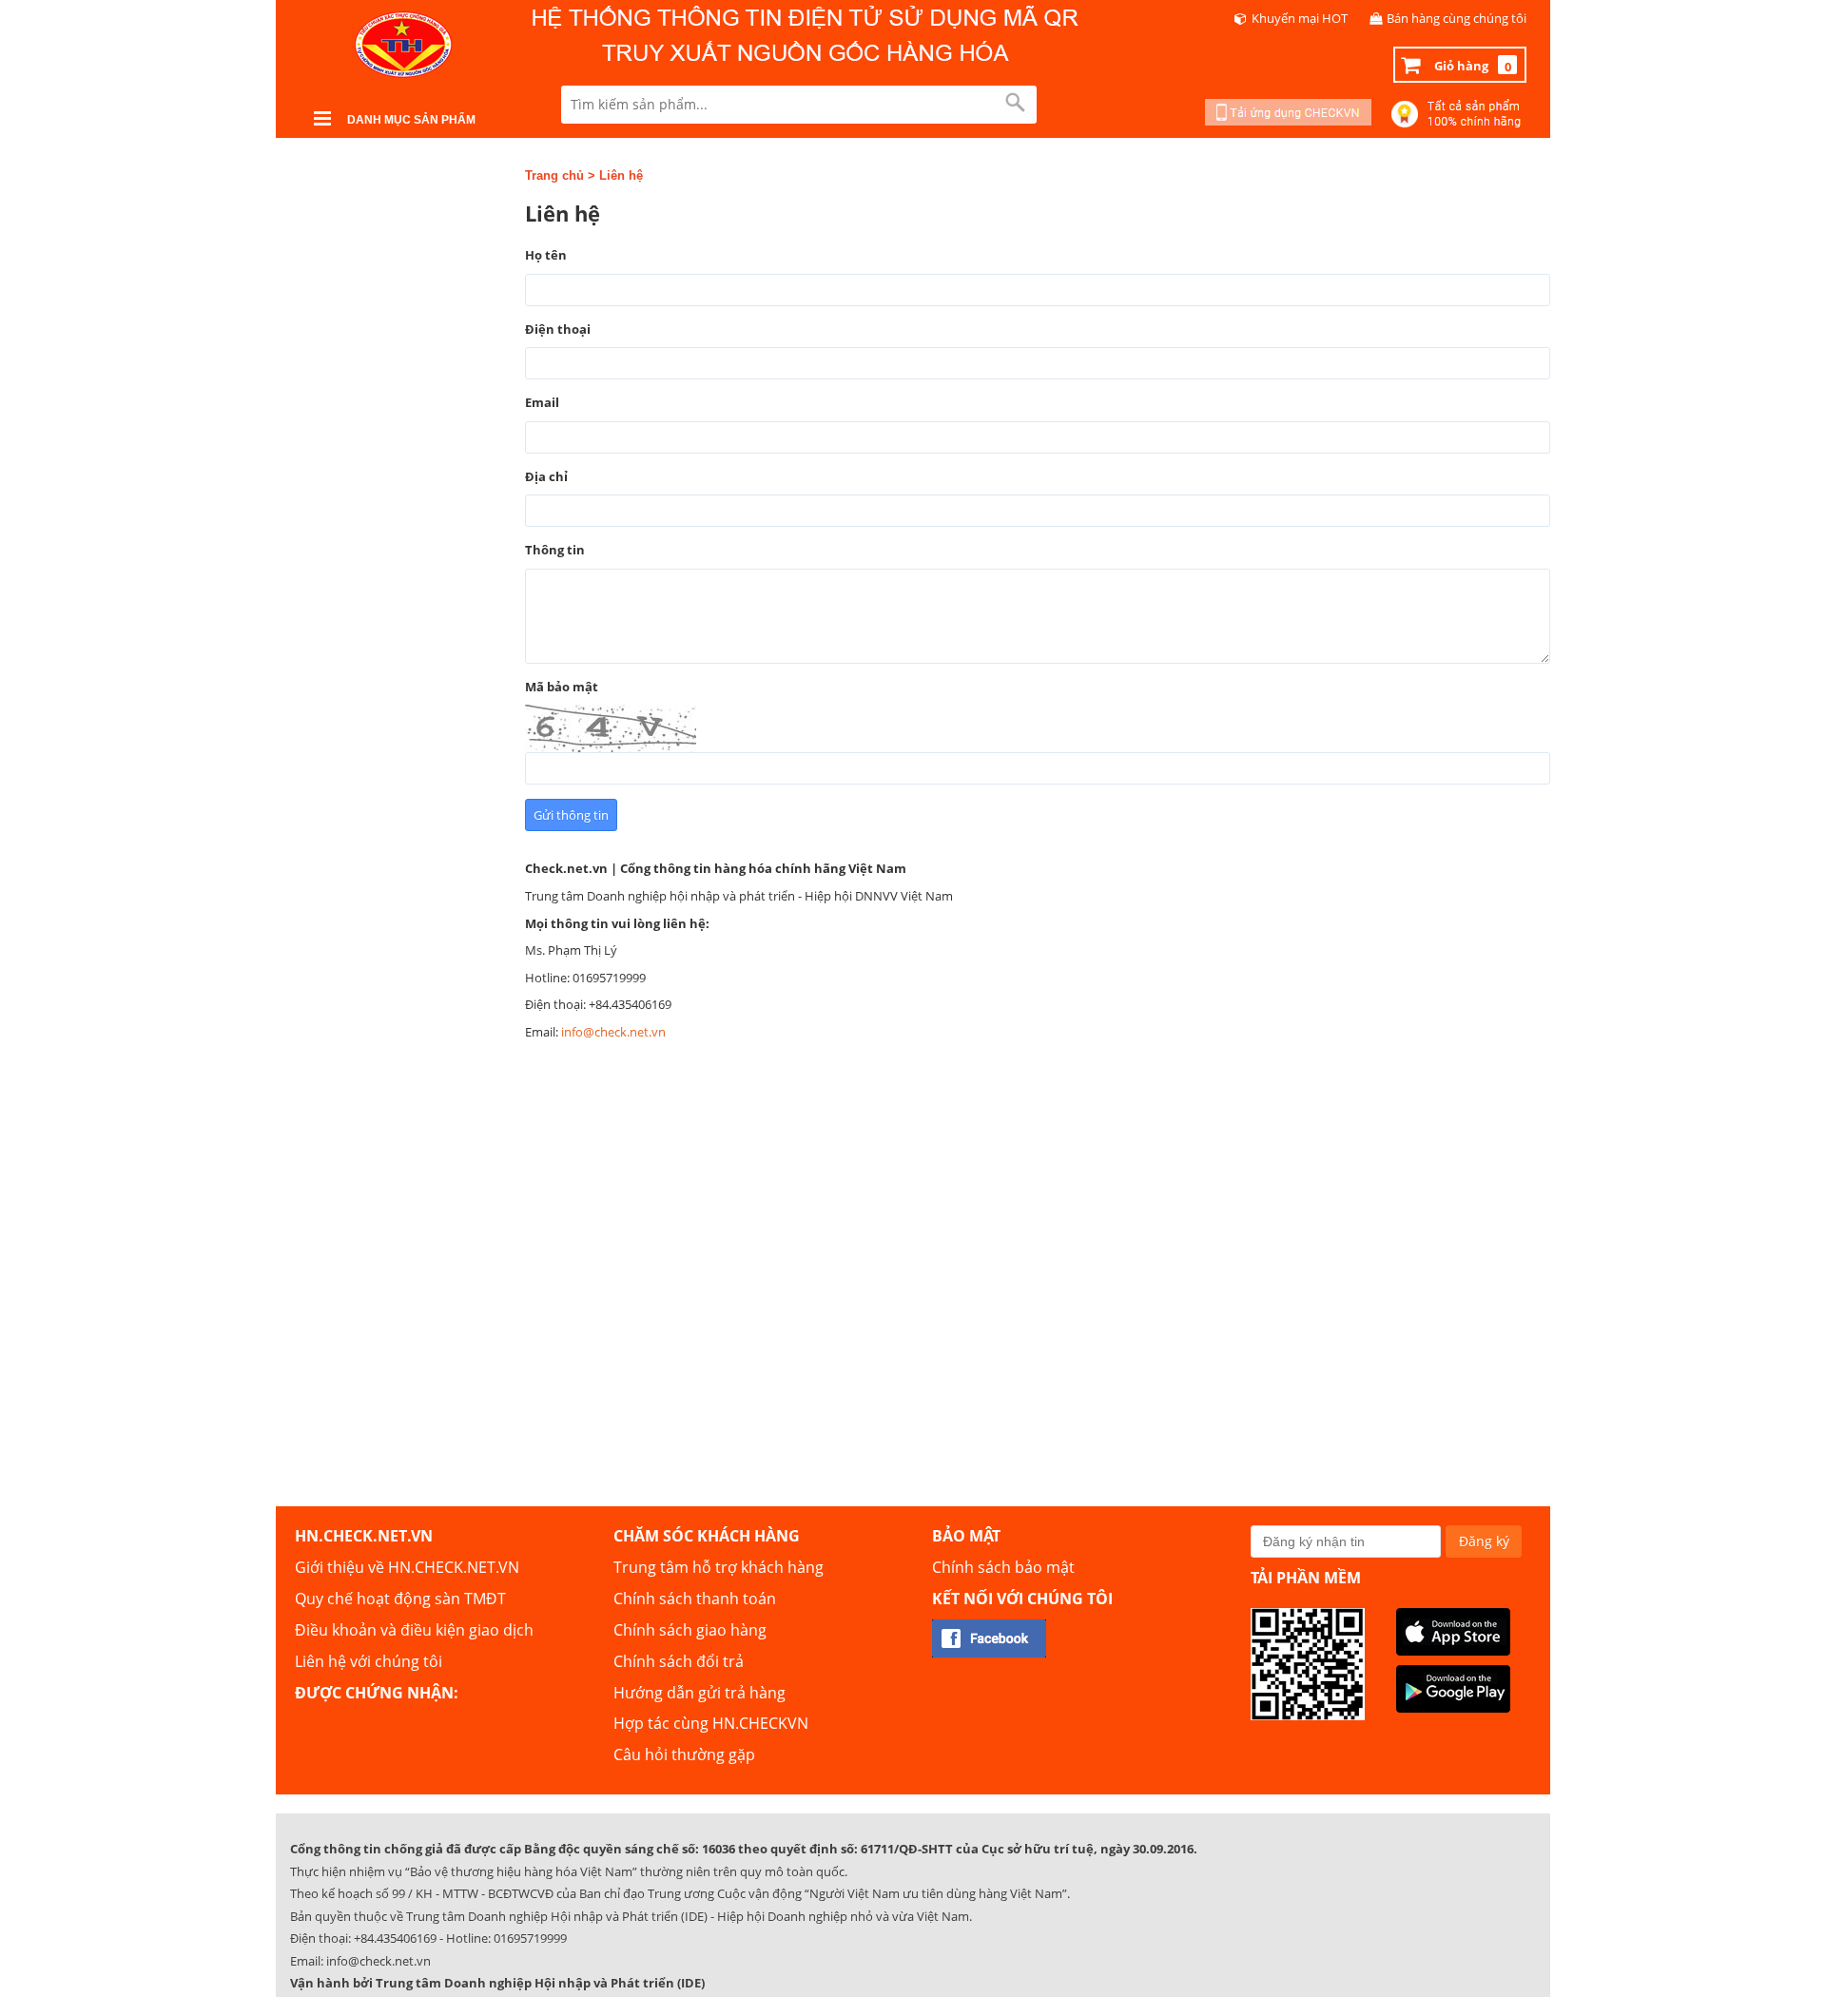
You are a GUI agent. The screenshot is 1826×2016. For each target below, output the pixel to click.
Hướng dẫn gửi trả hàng (699, 1693)
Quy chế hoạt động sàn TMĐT (400, 1599)
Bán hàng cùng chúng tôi (1457, 18)
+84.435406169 (395, 1938)
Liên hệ (621, 175)
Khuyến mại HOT (1300, 18)
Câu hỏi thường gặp (684, 1754)
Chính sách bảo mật (1003, 1567)
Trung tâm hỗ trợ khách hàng (719, 1567)
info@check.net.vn (613, 1032)
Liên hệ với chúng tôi (369, 1661)
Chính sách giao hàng (690, 1630)
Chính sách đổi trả (679, 1661)
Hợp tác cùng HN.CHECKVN (711, 1723)
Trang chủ (554, 175)
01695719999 (530, 1938)
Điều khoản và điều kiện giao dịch (414, 1630)
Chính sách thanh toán (695, 1599)
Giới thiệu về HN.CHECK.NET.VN (407, 1567)
